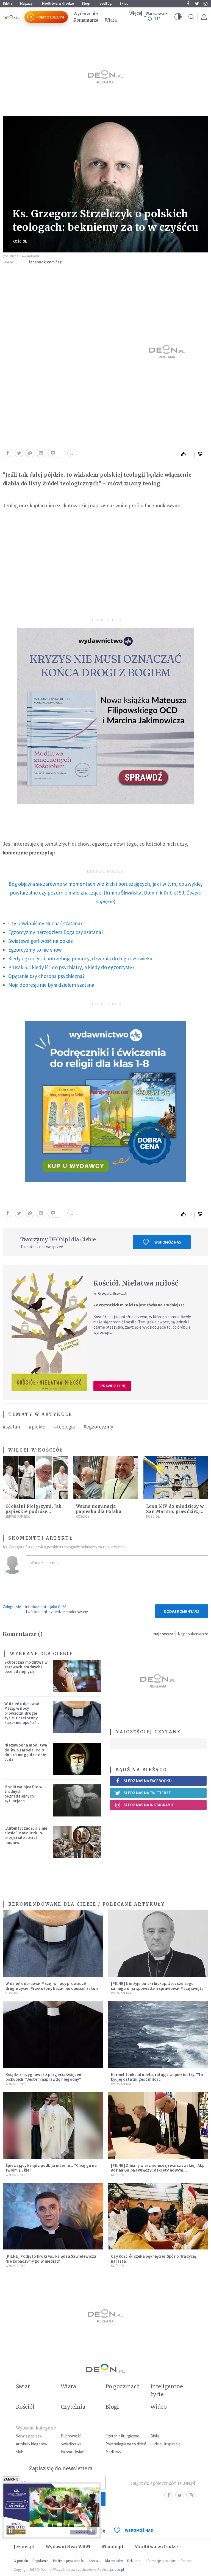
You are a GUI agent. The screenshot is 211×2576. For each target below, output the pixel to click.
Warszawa (155, 14)
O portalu (21, 2561)
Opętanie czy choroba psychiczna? (47, 976)
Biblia (8, 3)
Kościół (20, 241)
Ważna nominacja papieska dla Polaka (99, 1509)
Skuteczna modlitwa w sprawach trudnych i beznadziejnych (26, 1667)
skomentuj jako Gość (49, 1607)
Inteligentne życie (167, 2390)
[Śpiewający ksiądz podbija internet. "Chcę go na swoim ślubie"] (53, 2125)
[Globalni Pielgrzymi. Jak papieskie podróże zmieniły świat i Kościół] (35, 1478)
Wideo (158, 2407)
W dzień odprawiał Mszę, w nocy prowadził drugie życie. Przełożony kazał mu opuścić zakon (22, 1715)
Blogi (86, 3)
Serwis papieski (29, 2436)
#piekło (37, 1427)
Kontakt (95, 2561)
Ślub (20, 2452)
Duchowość (71, 2436)
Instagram (206, 4)
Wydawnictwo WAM (68, 2547)
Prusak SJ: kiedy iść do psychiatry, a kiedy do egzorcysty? (71, 967)
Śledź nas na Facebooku (148, 1781)
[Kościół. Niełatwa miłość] (49, 1332)
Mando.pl (113, 2547)
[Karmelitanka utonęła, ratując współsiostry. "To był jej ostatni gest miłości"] (158, 2034)
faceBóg (105, 3)
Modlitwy (113, 2452)
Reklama (134, 2561)
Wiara (111, 20)
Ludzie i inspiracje (165, 2444)
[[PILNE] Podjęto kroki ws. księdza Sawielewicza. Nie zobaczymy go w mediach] (53, 2216)
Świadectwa (71, 2444)
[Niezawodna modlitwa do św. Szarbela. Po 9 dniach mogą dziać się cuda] (77, 1759)
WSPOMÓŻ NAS (139, 2530)
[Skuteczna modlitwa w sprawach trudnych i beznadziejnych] (77, 1676)
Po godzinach (123, 2386)
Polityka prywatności (69, 2561)
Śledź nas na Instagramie (149, 1805)
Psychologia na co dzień (126, 2444)
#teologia (64, 1427)
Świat (23, 2386)
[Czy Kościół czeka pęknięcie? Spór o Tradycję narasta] (158, 2216)
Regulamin (41, 2561)
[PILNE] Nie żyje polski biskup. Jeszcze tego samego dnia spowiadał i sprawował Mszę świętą (157, 1986)
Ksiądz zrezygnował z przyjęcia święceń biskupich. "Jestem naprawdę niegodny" (43, 2077)
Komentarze (86, 20)
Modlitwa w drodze (58, 3)
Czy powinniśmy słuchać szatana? (45, 923)
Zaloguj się (12, 1607)
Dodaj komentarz (182, 1611)
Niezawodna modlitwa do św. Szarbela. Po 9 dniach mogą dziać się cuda (26, 1752)
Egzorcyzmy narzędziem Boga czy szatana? (56, 932)
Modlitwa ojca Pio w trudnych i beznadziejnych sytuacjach (23, 1794)
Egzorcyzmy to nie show (35, 950)
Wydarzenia (85, 14)
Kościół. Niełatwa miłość (136, 1283)
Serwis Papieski (18, 1516)
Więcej (136, 13)
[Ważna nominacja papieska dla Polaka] (105, 1478)
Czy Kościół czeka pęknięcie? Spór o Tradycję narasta (154, 2259)
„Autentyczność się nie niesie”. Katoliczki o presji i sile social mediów (26, 1835)
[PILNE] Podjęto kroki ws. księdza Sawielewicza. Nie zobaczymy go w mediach (52, 2259)
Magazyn (27, 3)
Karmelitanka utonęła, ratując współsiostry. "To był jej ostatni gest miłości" (157, 2077)
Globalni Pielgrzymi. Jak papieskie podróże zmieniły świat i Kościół (34, 1511)
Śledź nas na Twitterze (147, 1793)
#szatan (11, 1427)
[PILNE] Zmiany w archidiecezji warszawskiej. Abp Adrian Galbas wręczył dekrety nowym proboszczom (158, 2170)
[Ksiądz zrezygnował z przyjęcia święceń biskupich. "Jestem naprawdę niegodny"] (53, 2034)
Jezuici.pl (24, 2547)
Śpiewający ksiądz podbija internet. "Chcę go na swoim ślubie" (51, 2168)
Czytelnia (73, 2407)
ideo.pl (119, 2570)
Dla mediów (114, 2561)
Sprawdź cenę (112, 1386)
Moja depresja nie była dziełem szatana (51, 985)
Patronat (187, 2561)
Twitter (197, 4)
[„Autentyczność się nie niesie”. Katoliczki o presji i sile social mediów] (77, 1842)
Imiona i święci (73, 2452)
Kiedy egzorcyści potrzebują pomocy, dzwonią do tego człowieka (80, 958)
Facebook (188, 4)
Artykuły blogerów (32, 2444)
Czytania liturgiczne (122, 2436)
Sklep (124, 3)
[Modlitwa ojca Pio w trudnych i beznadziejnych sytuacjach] (77, 1800)
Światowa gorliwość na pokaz (41, 941)
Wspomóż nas (168, 1242)
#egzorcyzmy (98, 1427)
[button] (178, 17)
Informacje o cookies (160, 2561)
